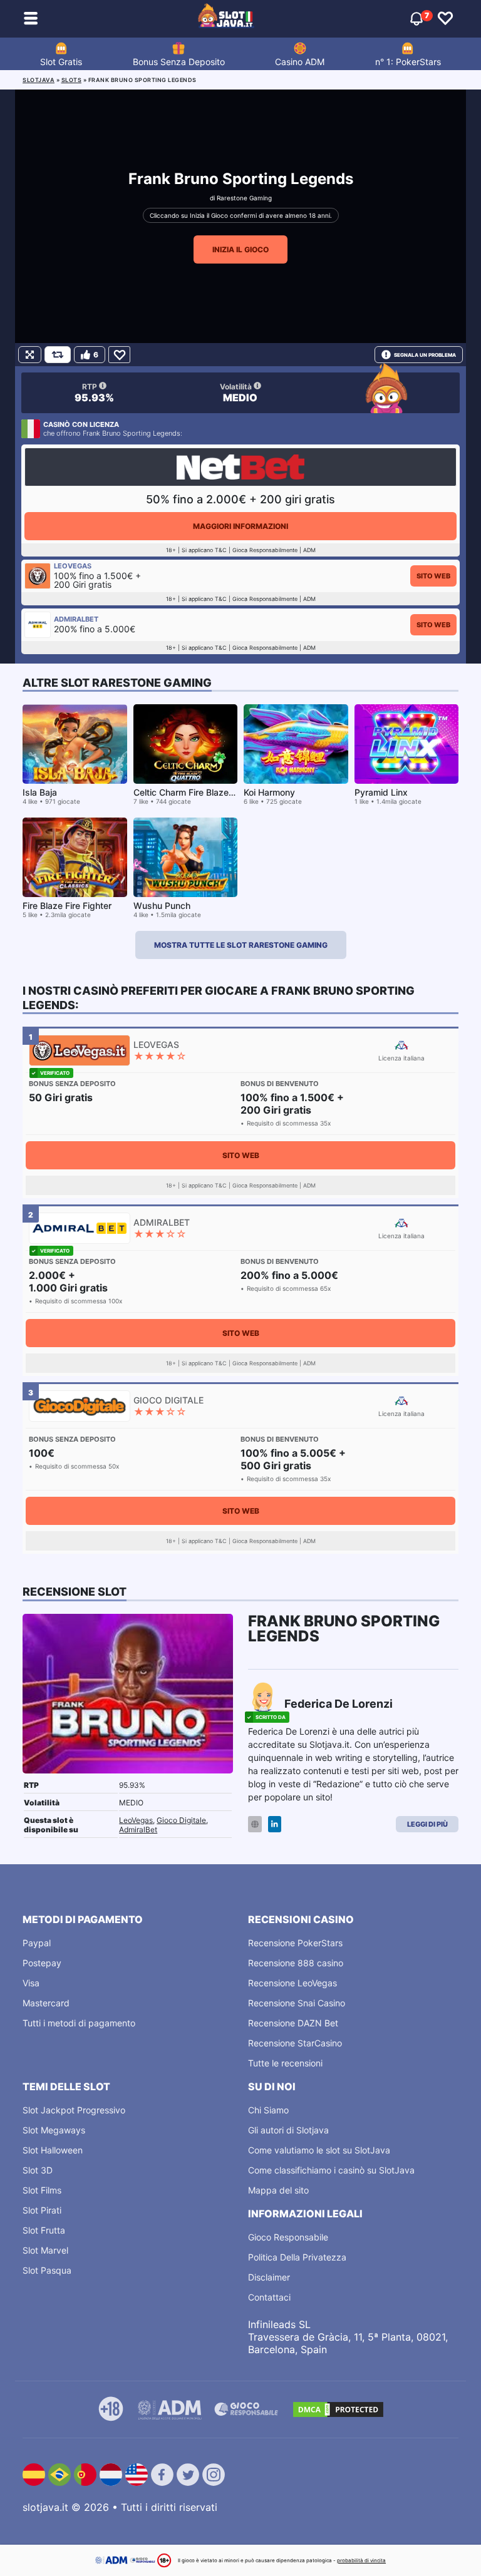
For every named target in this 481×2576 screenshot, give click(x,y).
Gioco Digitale (181, 1820)
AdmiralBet (138, 1829)
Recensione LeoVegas (292, 1983)
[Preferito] (119, 355)
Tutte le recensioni (285, 2063)
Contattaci (269, 2297)
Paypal (37, 1943)
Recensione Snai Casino (297, 2003)
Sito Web (433, 576)
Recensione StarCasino (295, 2043)
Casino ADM (300, 62)
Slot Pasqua (47, 2270)
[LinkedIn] (275, 1824)
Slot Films (42, 2190)
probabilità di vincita (361, 2560)
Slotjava (39, 80)
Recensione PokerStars (295, 1943)
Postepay (42, 1963)
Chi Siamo (268, 2110)
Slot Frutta (44, 2230)
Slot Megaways (54, 2130)
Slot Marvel (45, 2250)
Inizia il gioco (240, 249)
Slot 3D (38, 2170)
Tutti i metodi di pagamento (79, 2023)
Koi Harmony (269, 792)
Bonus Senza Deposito (179, 62)
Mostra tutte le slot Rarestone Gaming (241, 945)
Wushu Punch (162, 906)
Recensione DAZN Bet (293, 2023)
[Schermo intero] (30, 355)
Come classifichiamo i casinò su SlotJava (331, 2170)
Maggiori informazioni (240, 526)
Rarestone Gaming (244, 198)
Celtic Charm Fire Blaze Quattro (198, 792)
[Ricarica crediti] (58, 355)
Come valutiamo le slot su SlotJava (319, 2150)
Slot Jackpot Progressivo (74, 2110)
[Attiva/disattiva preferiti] (445, 19)
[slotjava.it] (226, 19)
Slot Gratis (61, 62)
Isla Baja (40, 792)
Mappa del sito (278, 2190)
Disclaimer (269, 2277)
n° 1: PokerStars (408, 62)
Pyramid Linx (381, 792)
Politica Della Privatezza (297, 2257)
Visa (31, 1983)
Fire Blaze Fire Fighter (67, 906)
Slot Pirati (42, 2210)
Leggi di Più (427, 1824)
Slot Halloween (53, 2150)
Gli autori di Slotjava (288, 2130)
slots (72, 80)
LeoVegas (136, 1820)
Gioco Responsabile (288, 2237)
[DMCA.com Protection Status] (338, 2409)
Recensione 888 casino (296, 1963)
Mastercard (46, 2003)
